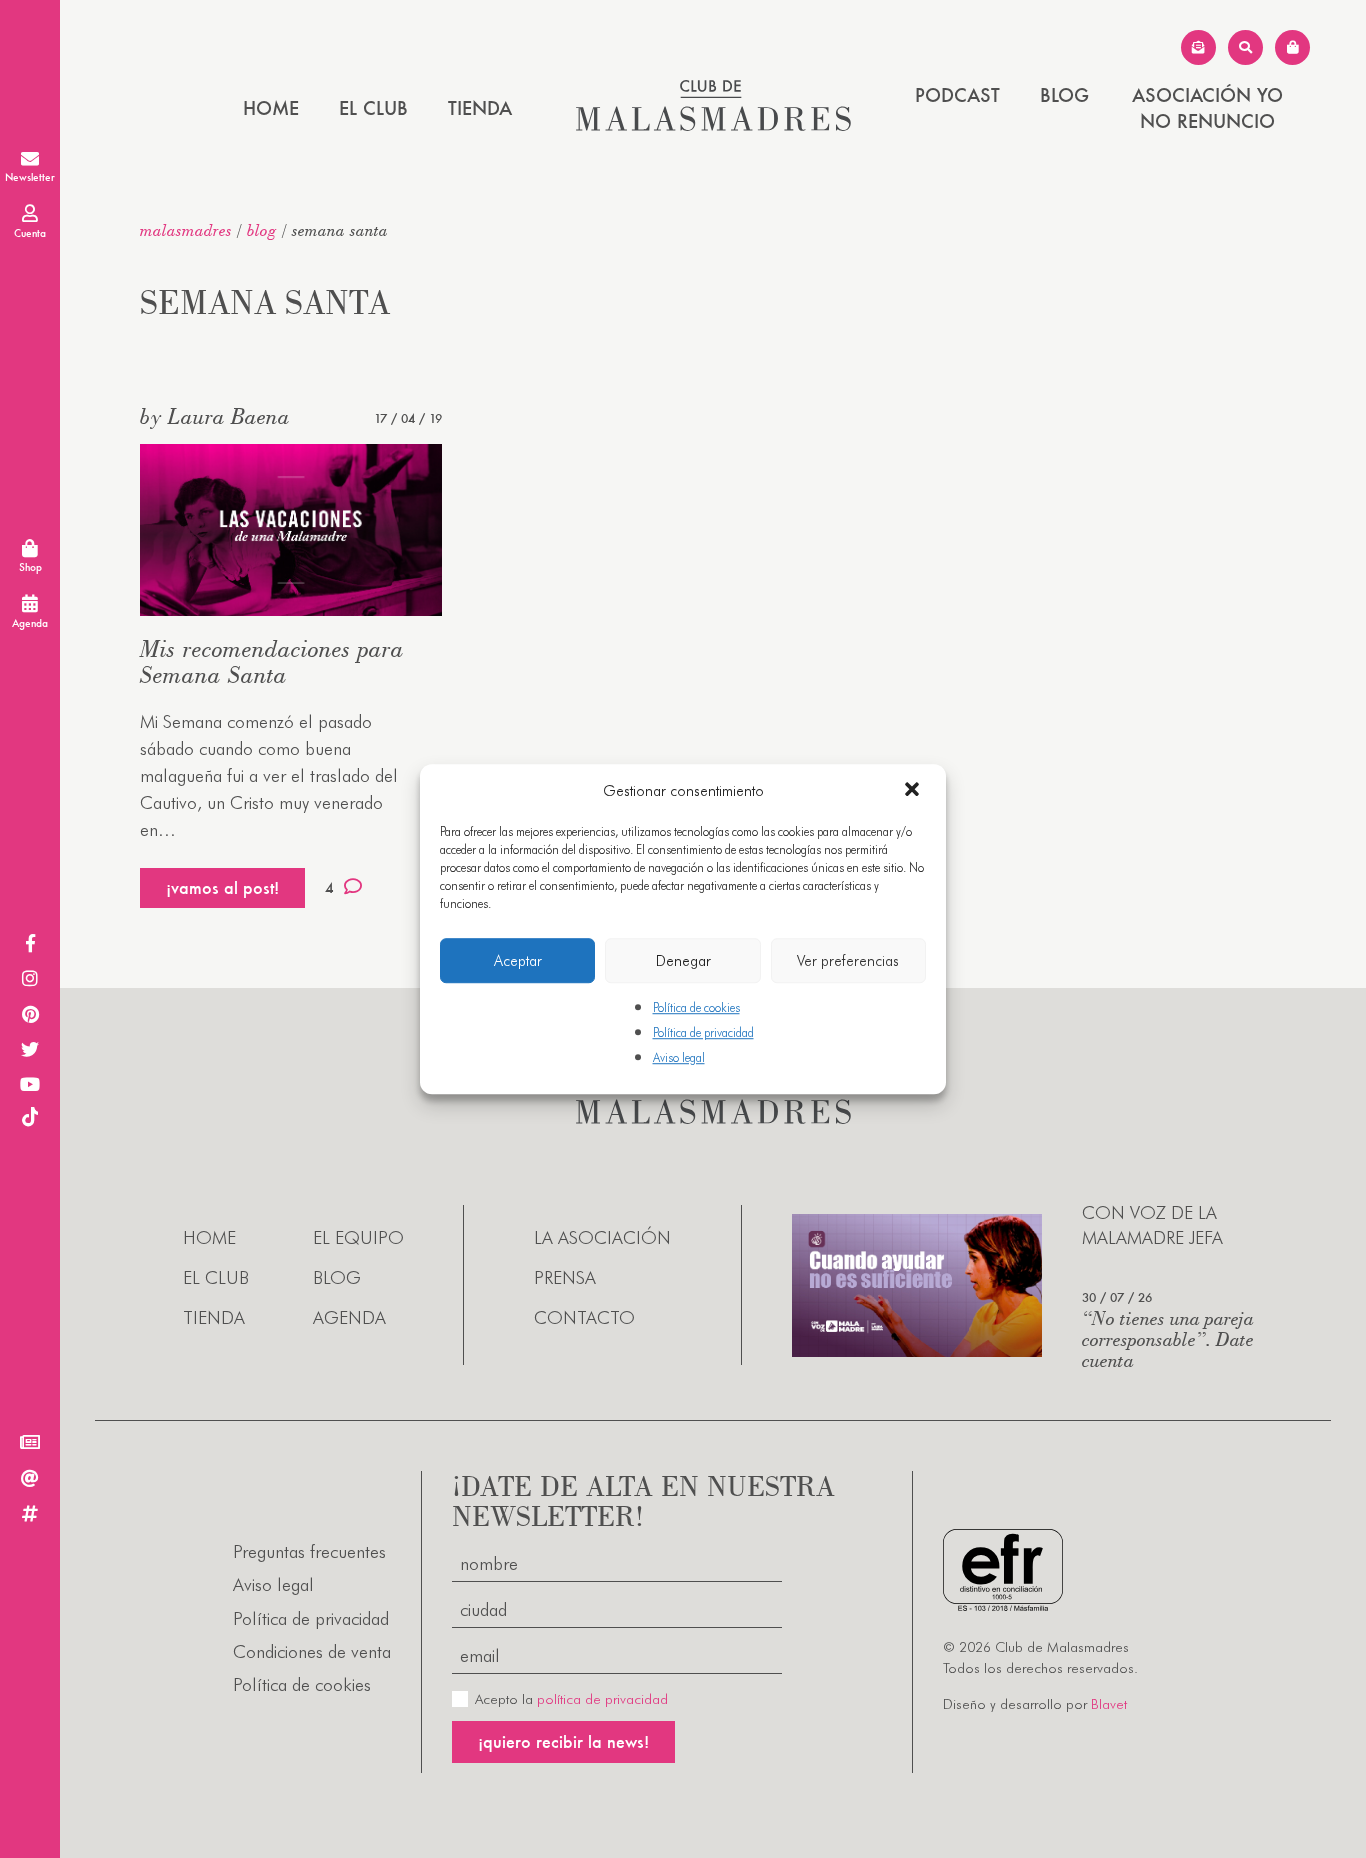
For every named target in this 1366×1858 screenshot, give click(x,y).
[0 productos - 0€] (1292, 47)
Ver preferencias (848, 961)
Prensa (565, 1277)
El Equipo (358, 1237)
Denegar (683, 961)
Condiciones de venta (312, 1651)
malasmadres (186, 230)
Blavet (1109, 1704)
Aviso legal (679, 1058)
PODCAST (957, 95)
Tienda (480, 108)
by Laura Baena (215, 416)
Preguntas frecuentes (309, 1551)
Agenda (349, 1317)
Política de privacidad (703, 1032)
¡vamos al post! (222, 887)
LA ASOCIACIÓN (602, 1237)
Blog (1064, 95)
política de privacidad (602, 1699)
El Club (373, 108)
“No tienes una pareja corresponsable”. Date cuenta (1168, 1338)
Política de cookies (696, 1007)
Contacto (584, 1317)
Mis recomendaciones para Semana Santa (272, 661)
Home (271, 108)
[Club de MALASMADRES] (713, 124)
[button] (914, 791)
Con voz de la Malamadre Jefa (1152, 1225)
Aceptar (518, 961)
